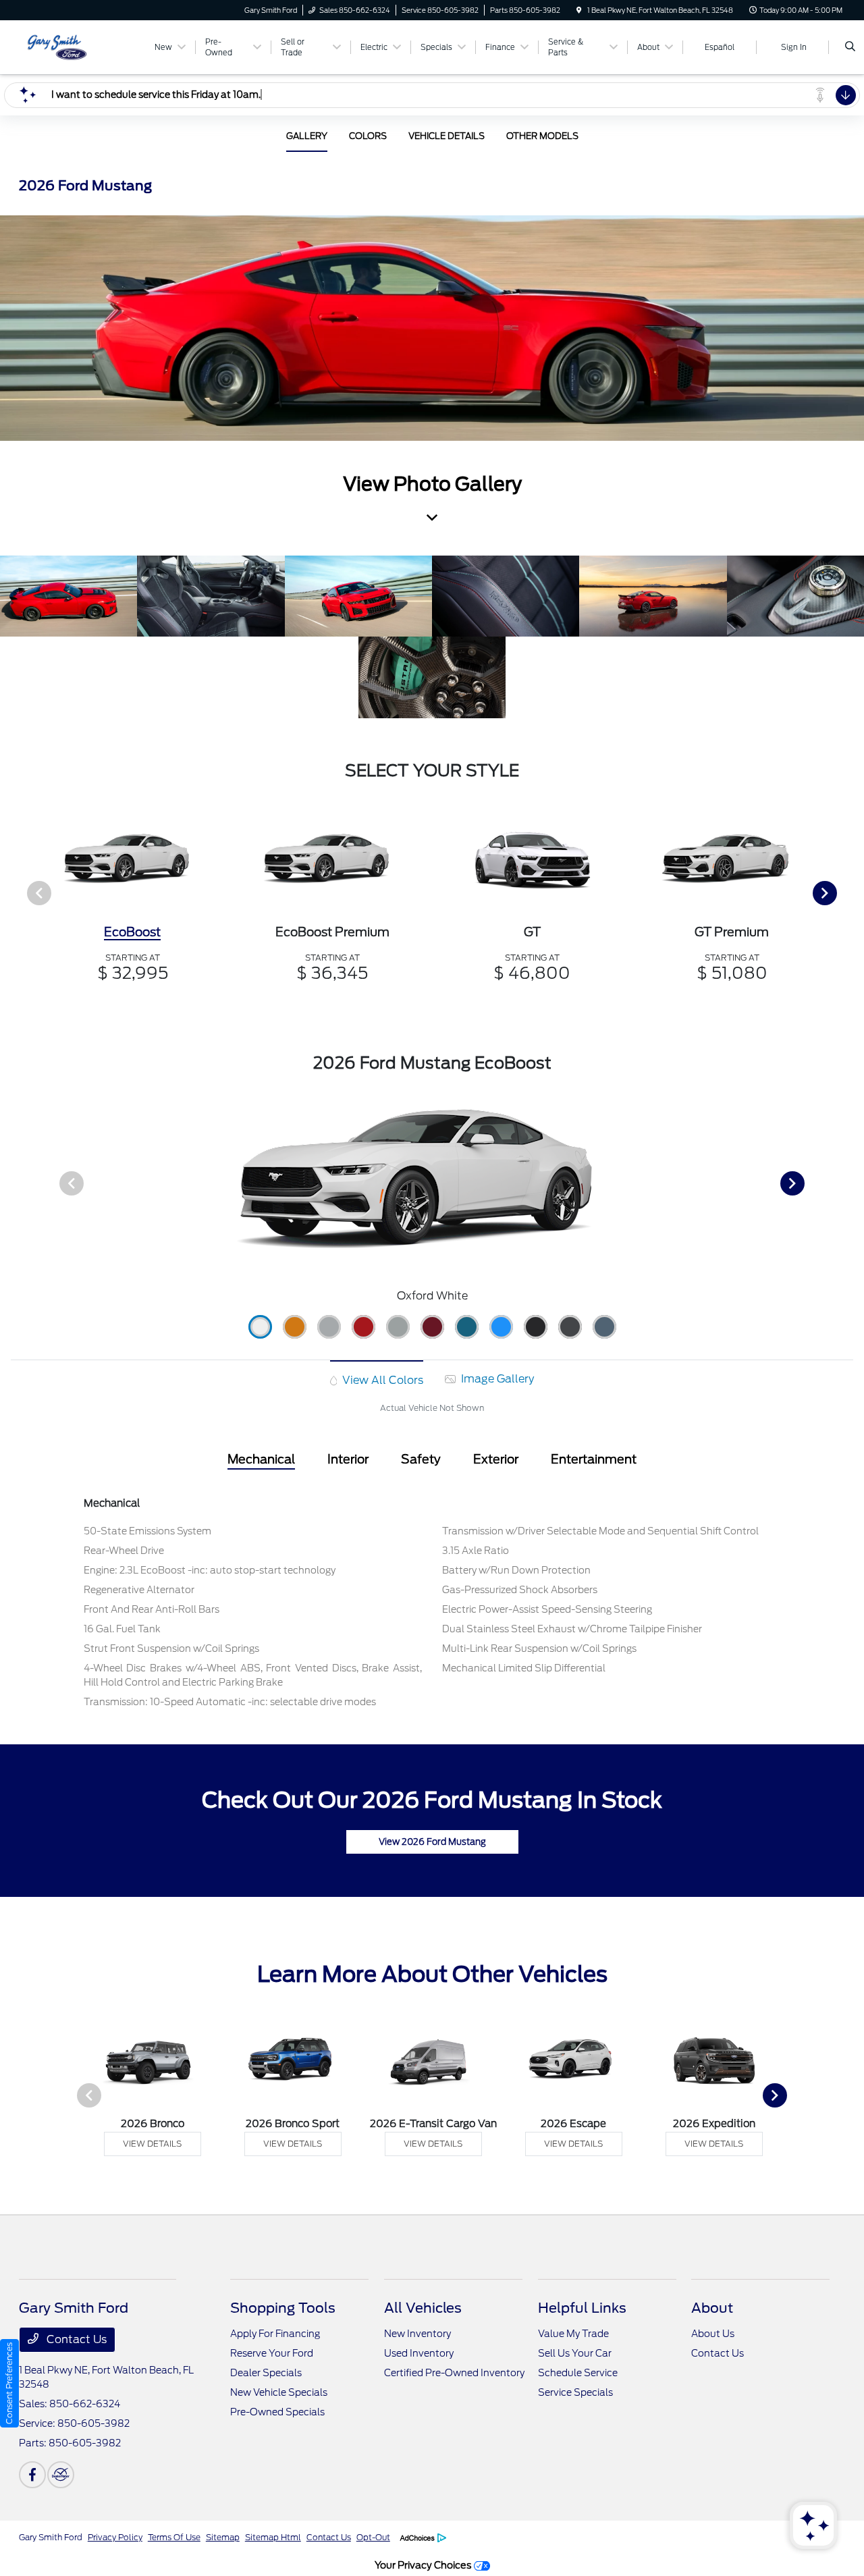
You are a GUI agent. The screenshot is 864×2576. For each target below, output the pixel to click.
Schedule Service (578, 2373)
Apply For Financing (275, 2334)
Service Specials (575, 2392)
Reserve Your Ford (272, 2353)
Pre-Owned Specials (277, 2412)
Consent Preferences (9, 2383)
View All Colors (381, 1380)
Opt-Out (373, 2537)
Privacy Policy (115, 2537)
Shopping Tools (283, 2308)
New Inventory (417, 2334)
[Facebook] (32, 2475)
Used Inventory (419, 2353)
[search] (850, 47)
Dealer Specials (266, 2373)
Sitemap (223, 2537)
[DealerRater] (61, 2475)
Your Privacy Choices (424, 2565)
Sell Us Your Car (575, 2353)
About (712, 2308)
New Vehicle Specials (279, 2392)
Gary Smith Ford (51, 2537)
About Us (713, 2334)
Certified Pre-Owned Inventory (454, 2373)
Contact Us (75, 2339)
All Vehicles (423, 2308)
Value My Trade (573, 2334)
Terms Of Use (174, 2537)
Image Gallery (496, 1379)
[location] (579, 10)
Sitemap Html (273, 2537)
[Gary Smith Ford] (80, 46)
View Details (152, 2144)
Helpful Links (582, 2308)
